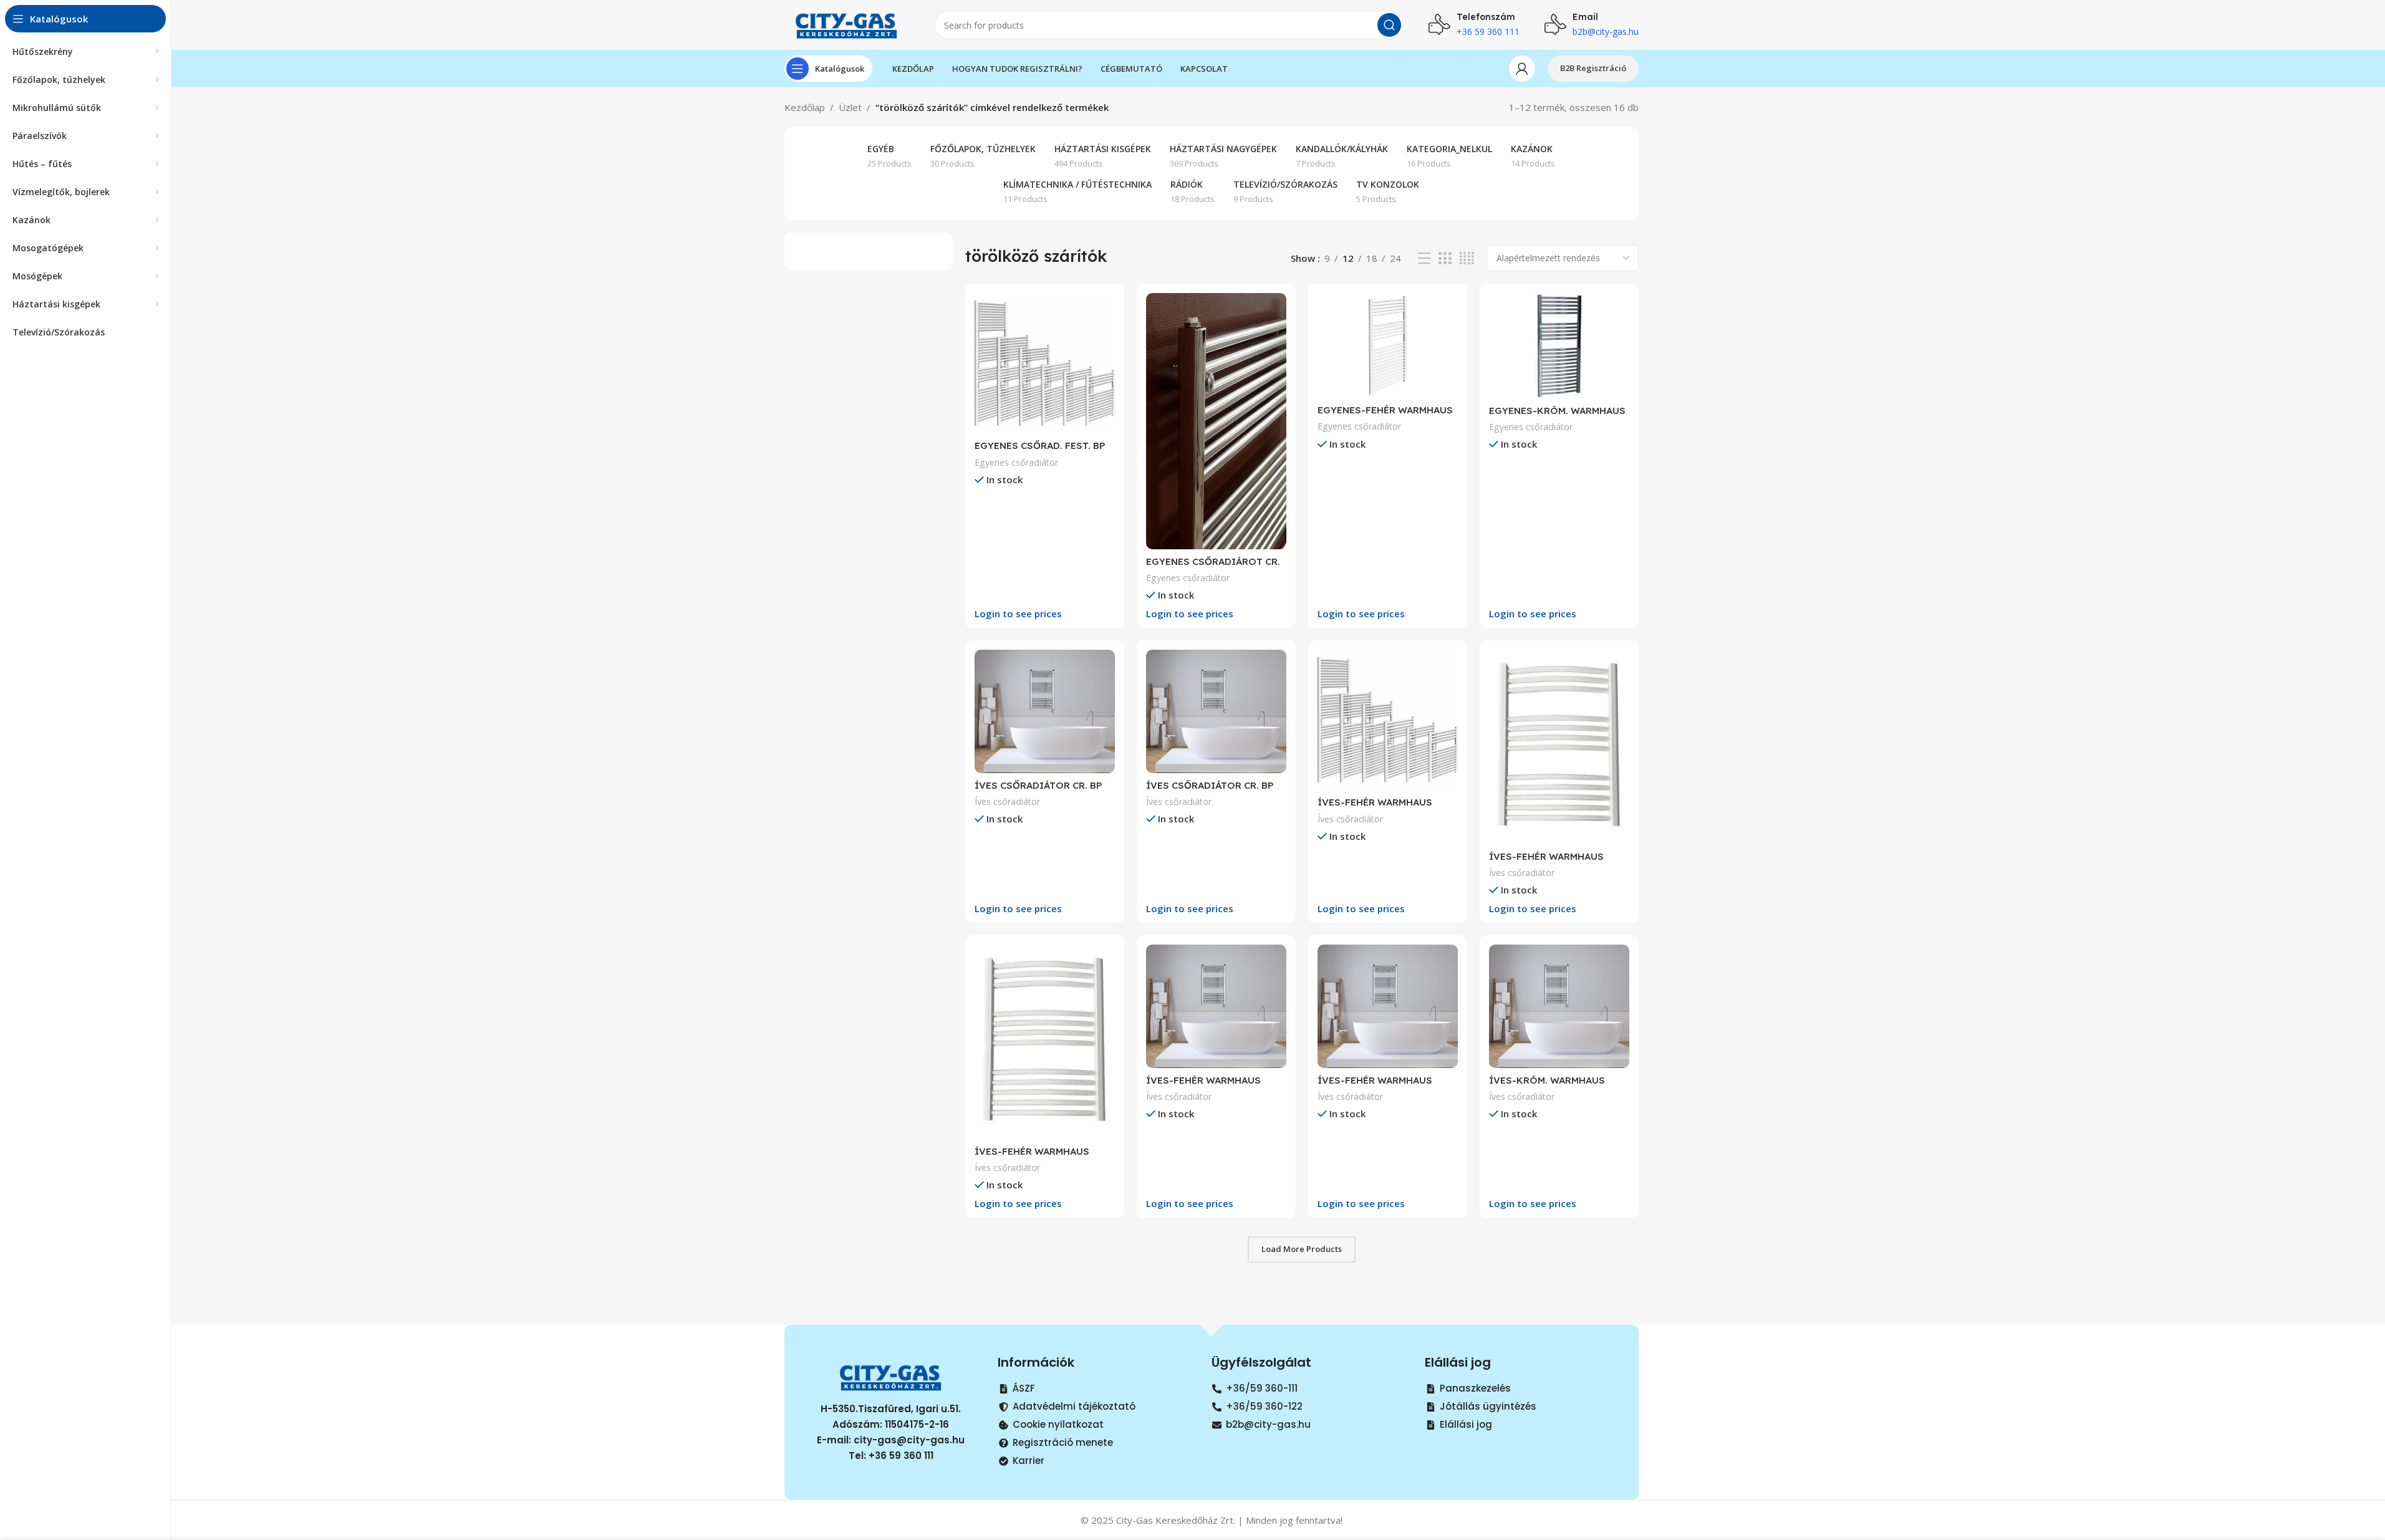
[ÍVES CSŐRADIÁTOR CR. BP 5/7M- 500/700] (1045, 711)
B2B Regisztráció (1593, 68)
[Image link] (891, 1375)
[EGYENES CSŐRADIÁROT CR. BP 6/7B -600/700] (1216, 421)
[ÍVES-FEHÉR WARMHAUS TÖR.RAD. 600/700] (1388, 1006)
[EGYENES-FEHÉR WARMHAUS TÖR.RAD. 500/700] (1388, 345)
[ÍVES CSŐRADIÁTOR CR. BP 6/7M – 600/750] (1216, 711)
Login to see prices (1018, 614)
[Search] (1389, 25)
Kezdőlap (805, 107)
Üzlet (850, 107)
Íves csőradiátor (1007, 801)
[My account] (1522, 69)
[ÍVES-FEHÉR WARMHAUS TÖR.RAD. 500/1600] (1559, 747)
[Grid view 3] (1445, 258)
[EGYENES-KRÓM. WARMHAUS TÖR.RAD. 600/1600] (1559, 346)
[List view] (1424, 258)
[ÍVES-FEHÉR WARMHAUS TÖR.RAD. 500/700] (1045, 1042)
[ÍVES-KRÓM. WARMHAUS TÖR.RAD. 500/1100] (1559, 1006)
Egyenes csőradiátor (1016, 462)
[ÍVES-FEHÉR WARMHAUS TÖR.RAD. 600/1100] (1216, 1006)
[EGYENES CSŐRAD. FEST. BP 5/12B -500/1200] (1045, 363)
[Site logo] (847, 24)
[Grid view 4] (1467, 258)
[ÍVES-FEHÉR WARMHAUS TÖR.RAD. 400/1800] (1388, 720)
